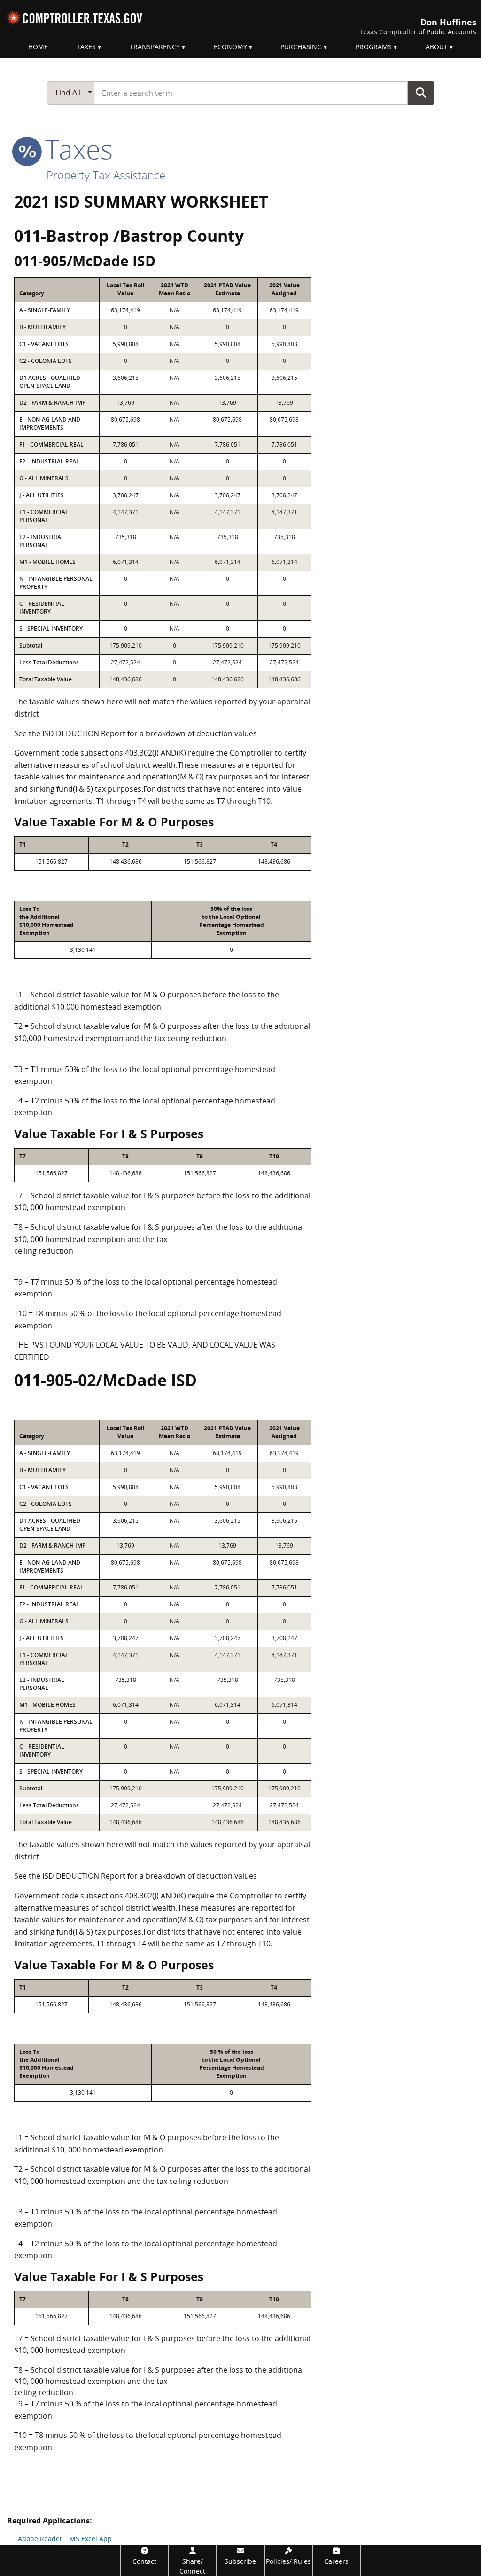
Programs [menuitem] (374, 47)
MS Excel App (91, 2539)
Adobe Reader (40, 2539)
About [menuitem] (437, 47)
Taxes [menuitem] (86, 47)
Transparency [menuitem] (155, 47)
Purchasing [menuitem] (301, 47)
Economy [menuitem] (230, 47)
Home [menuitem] (38, 47)
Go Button (421, 93)
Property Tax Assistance (106, 175)
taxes (75, 149)
